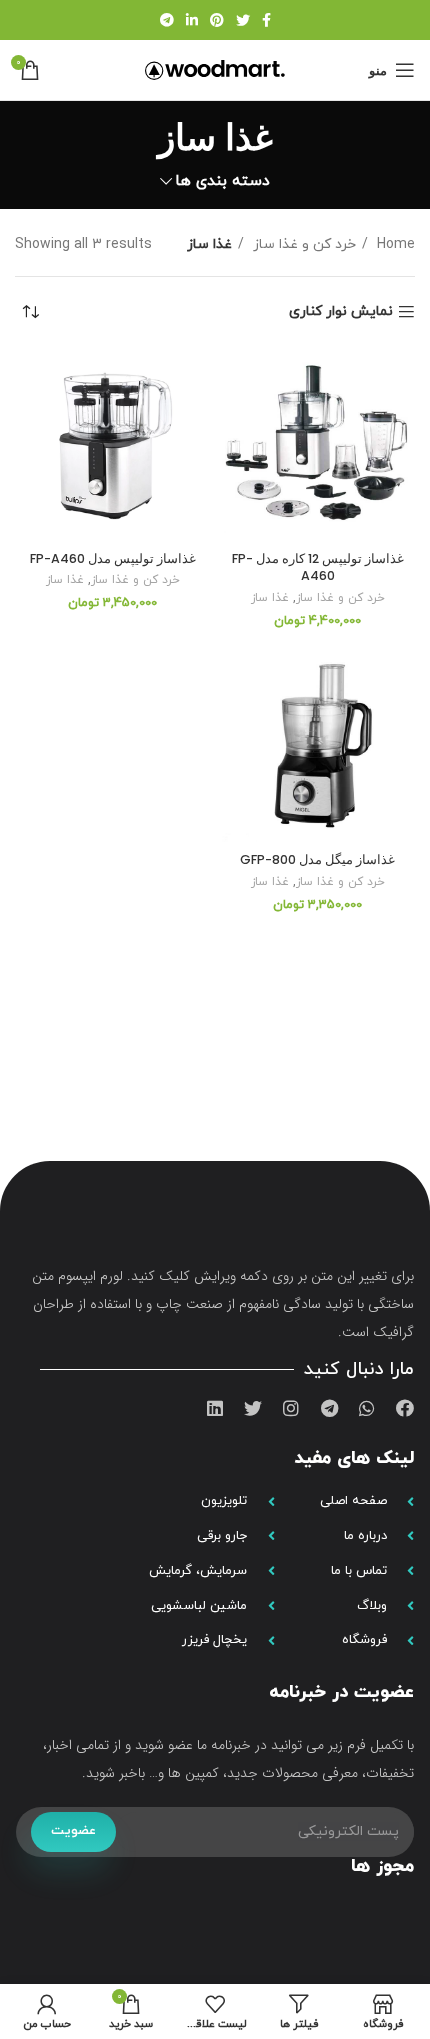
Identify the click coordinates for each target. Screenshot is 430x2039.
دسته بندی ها (222, 181)
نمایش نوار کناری (341, 312)
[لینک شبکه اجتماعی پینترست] (217, 20)
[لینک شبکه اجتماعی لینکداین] (192, 20)
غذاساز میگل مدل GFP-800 (317, 859)
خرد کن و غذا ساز (302, 244)
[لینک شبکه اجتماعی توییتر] (243, 20)
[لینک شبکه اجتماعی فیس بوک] (266, 20)
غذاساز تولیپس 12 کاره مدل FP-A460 (318, 567)
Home (394, 244)
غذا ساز (270, 598)
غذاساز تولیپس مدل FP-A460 (113, 558)
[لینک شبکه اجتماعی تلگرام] (167, 20)
